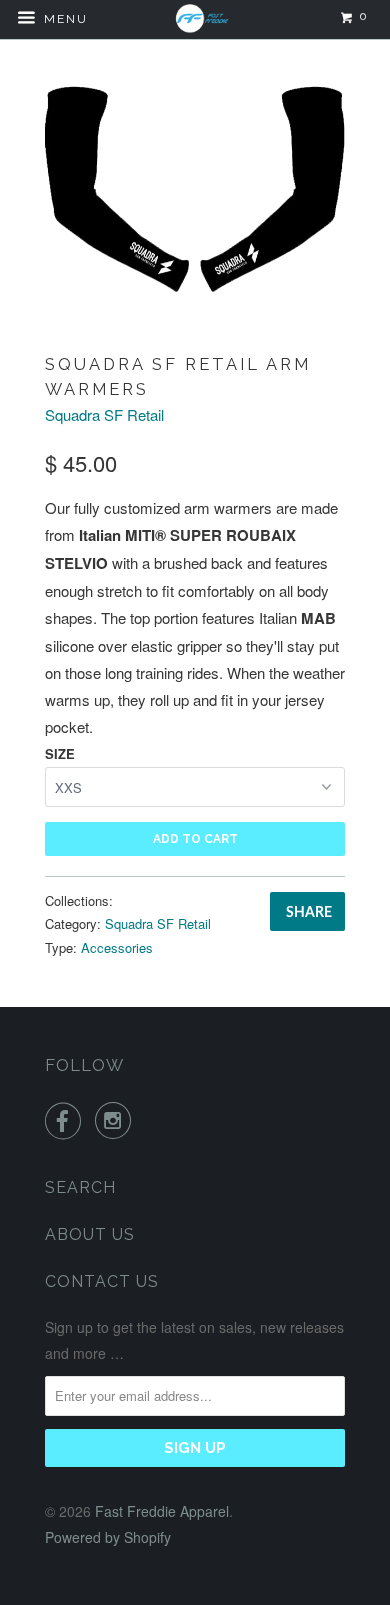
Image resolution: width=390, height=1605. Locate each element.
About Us (90, 1234)
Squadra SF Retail (104, 414)
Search (80, 1187)
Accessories (117, 947)
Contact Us (102, 1281)
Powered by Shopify (108, 1537)
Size (60, 753)
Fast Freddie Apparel (162, 1511)
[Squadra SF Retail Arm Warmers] (195, 188)
